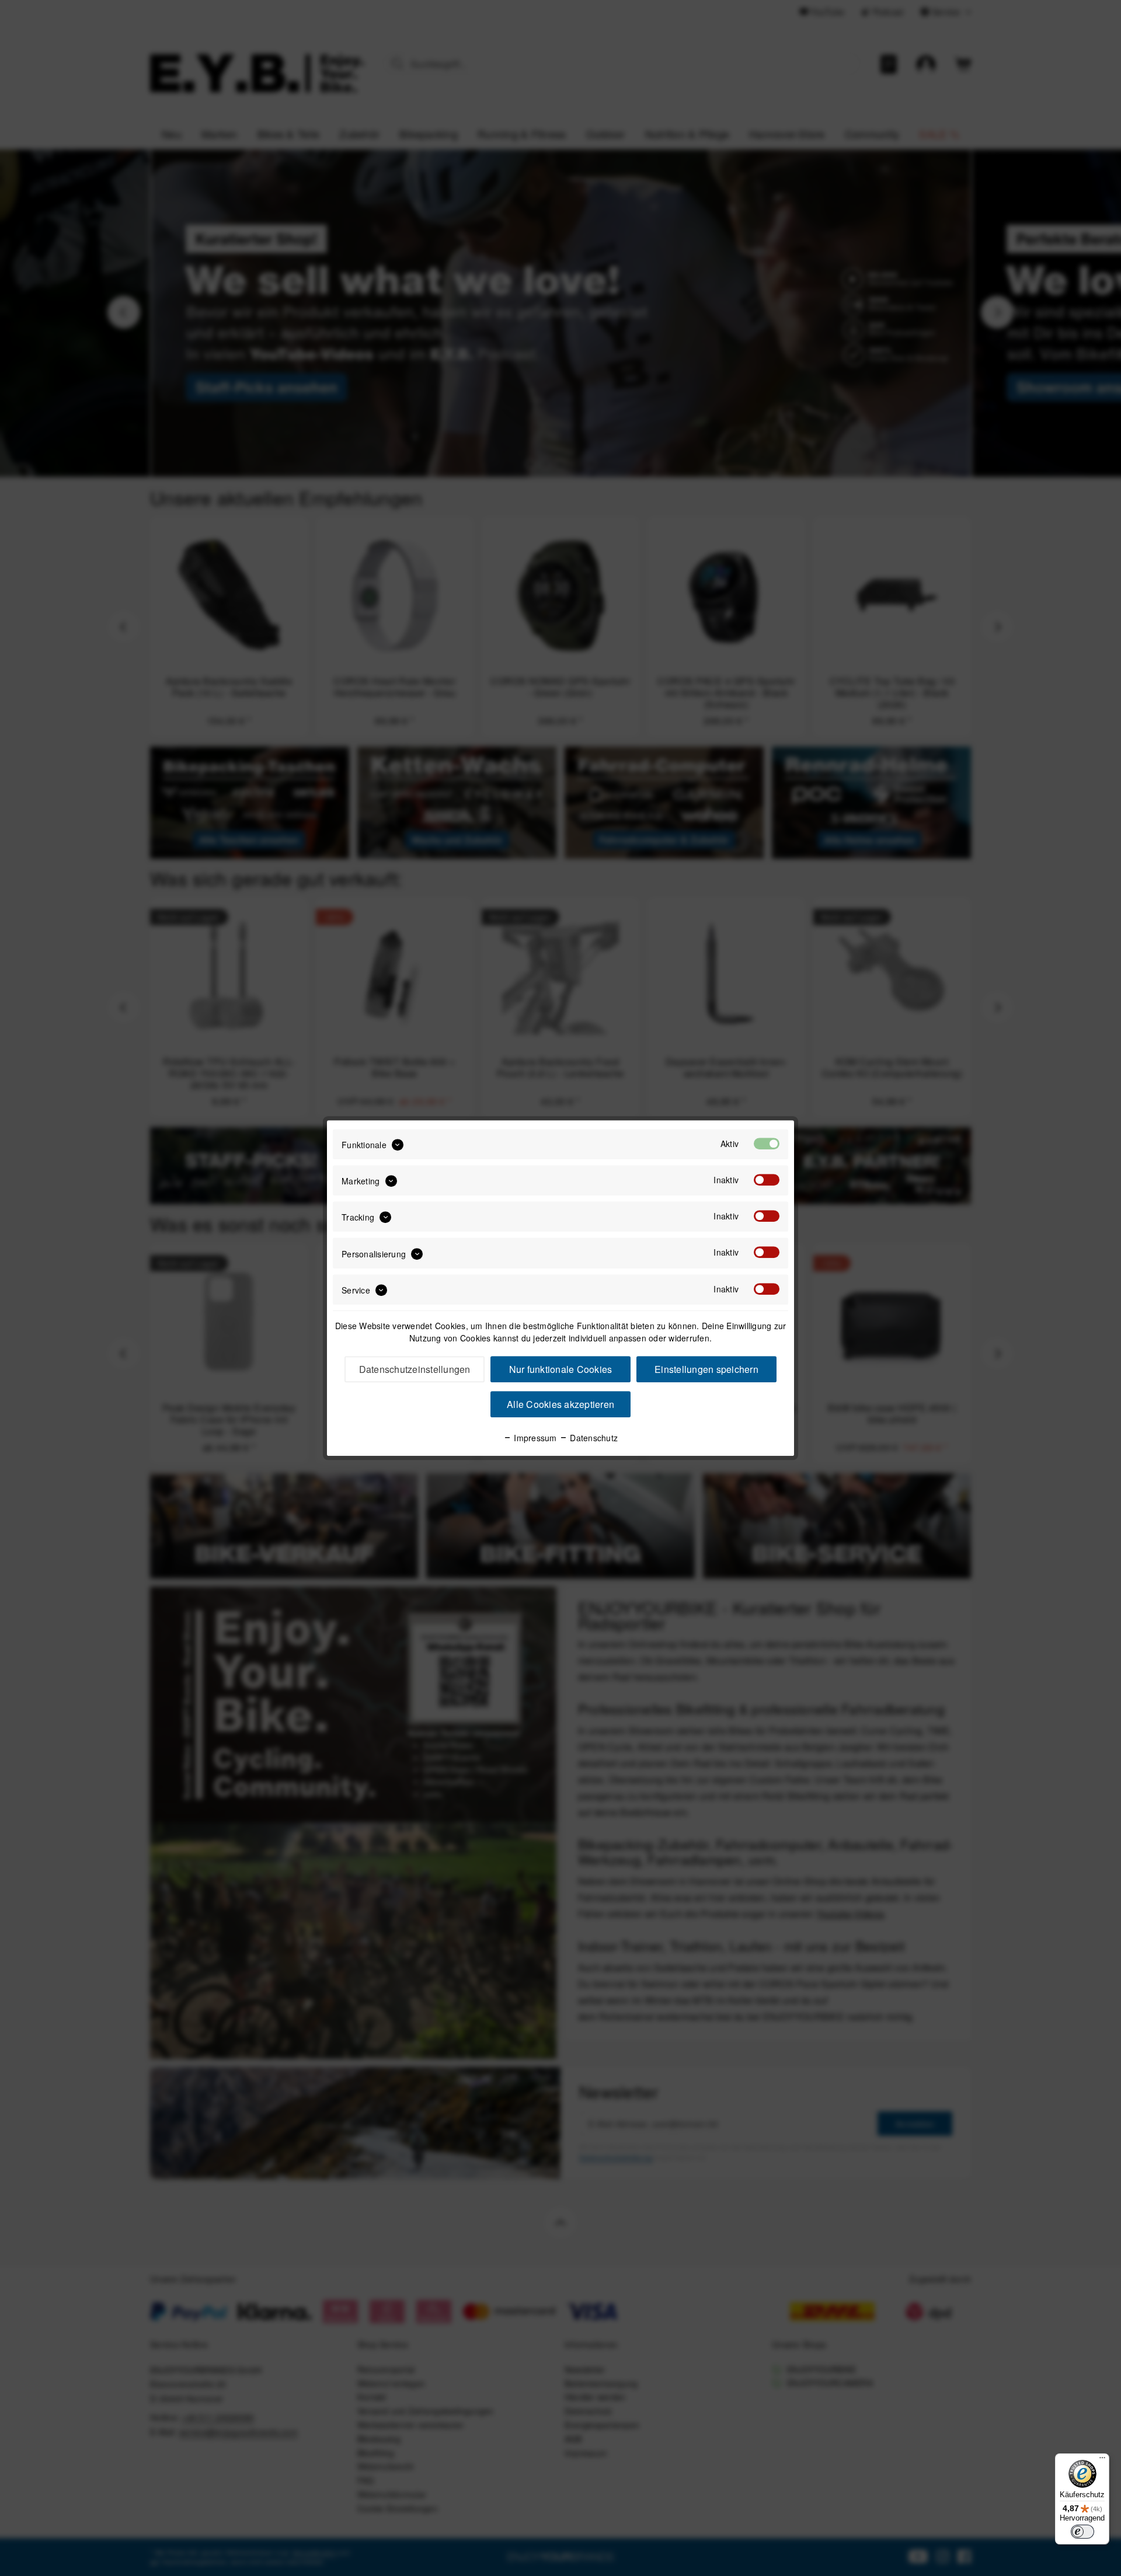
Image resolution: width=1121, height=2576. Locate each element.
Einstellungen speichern (706, 1369)
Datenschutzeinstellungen (415, 1369)
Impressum (534, 1438)
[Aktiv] (767, 1144)
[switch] (1082, 2532)
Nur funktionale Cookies (561, 1369)
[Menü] (1102, 2460)
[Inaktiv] (767, 1180)
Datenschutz (593, 1438)
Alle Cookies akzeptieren (560, 1404)
